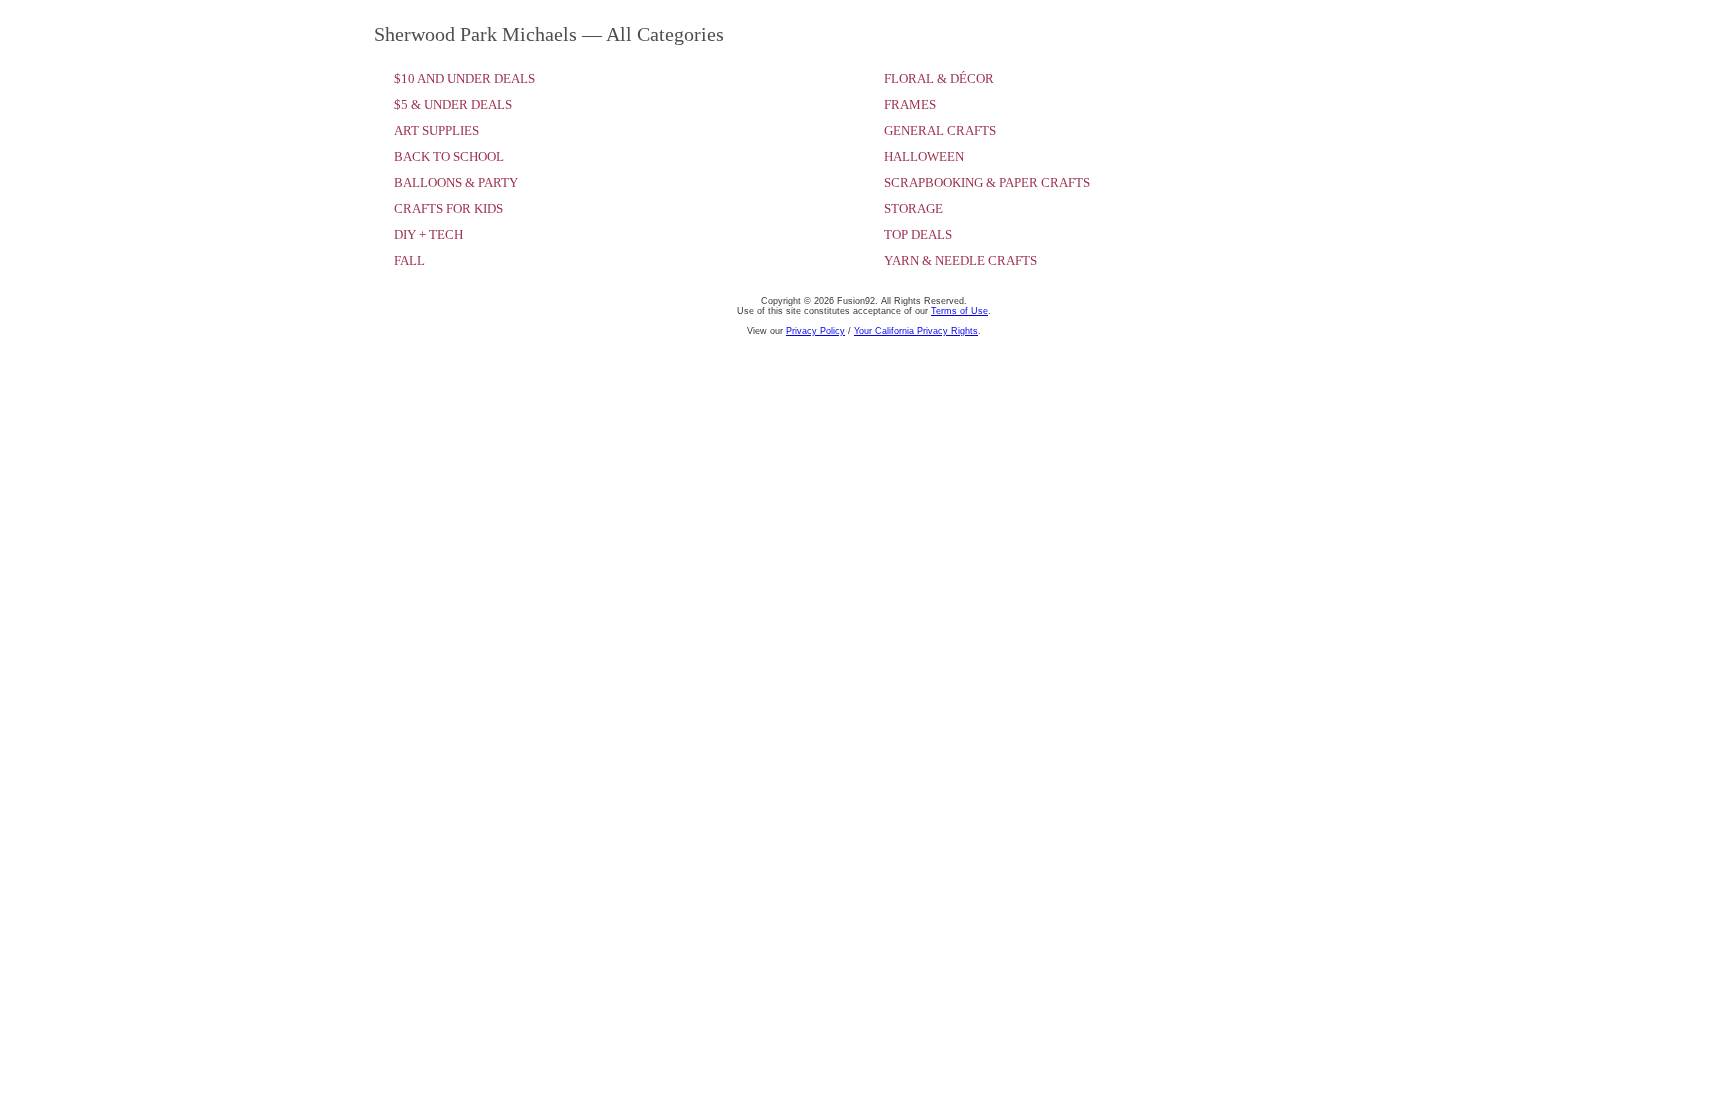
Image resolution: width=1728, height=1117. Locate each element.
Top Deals (918, 234)
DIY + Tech (428, 234)
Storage (913, 208)
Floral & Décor (939, 78)
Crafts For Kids (448, 208)
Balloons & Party (456, 182)
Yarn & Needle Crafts (960, 260)
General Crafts (940, 130)
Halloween (924, 156)
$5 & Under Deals (453, 104)
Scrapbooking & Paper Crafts (987, 182)
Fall (409, 260)
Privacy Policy (815, 331)
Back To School (449, 156)
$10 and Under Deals (464, 78)
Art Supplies (436, 130)
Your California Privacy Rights (916, 331)
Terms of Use (959, 311)
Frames (910, 104)
